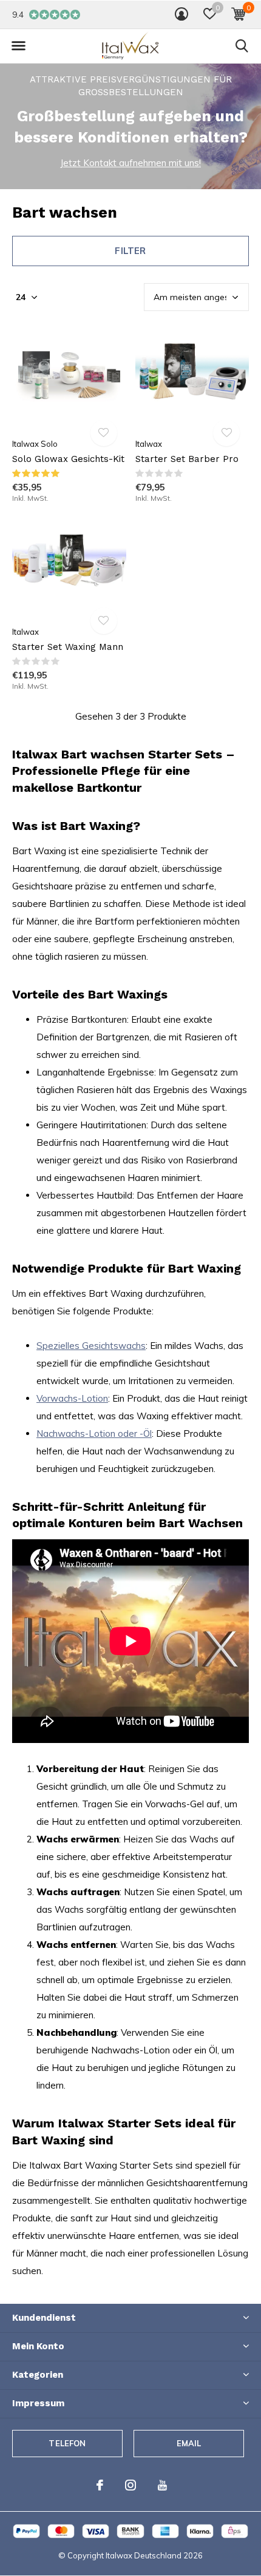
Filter (130, 251)
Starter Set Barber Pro (187, 459)
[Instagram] (130, 2485)
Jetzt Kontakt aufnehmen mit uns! (130, 163)
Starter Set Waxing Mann (68, 647)
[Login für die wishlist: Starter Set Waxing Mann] (104, 621)
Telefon (67, 2443)
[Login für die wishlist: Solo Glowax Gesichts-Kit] (104, 433)
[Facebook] (100, 2485)
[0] (238, 14)
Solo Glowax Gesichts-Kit (68, 459)
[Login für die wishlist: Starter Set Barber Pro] (226, 433)
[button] (210, 14)
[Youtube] (162, 2485)
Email (189, 2443)
